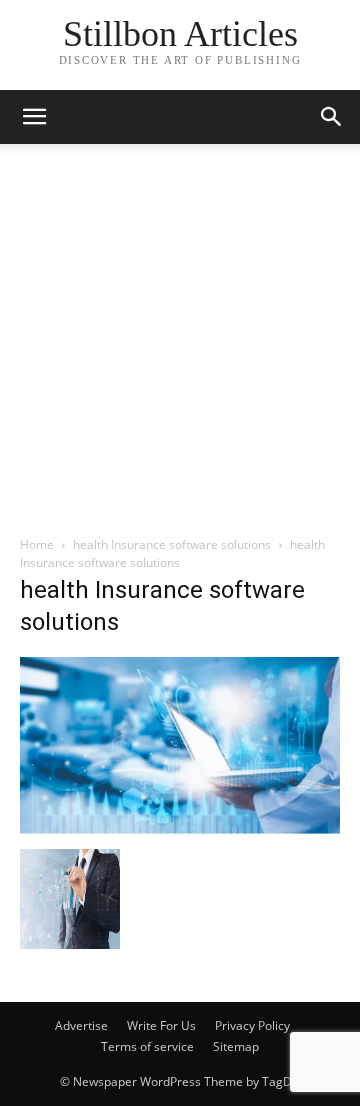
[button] (332, 117)
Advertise (81, 1025)
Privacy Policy (252, 1025)
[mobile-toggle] (34, 117)
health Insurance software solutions (172, 544)
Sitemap (236, 1046)
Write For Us (161, 1025)
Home (37, 544)
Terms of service (147, 1046)
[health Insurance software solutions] (180, 828)
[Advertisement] (180, 345)
